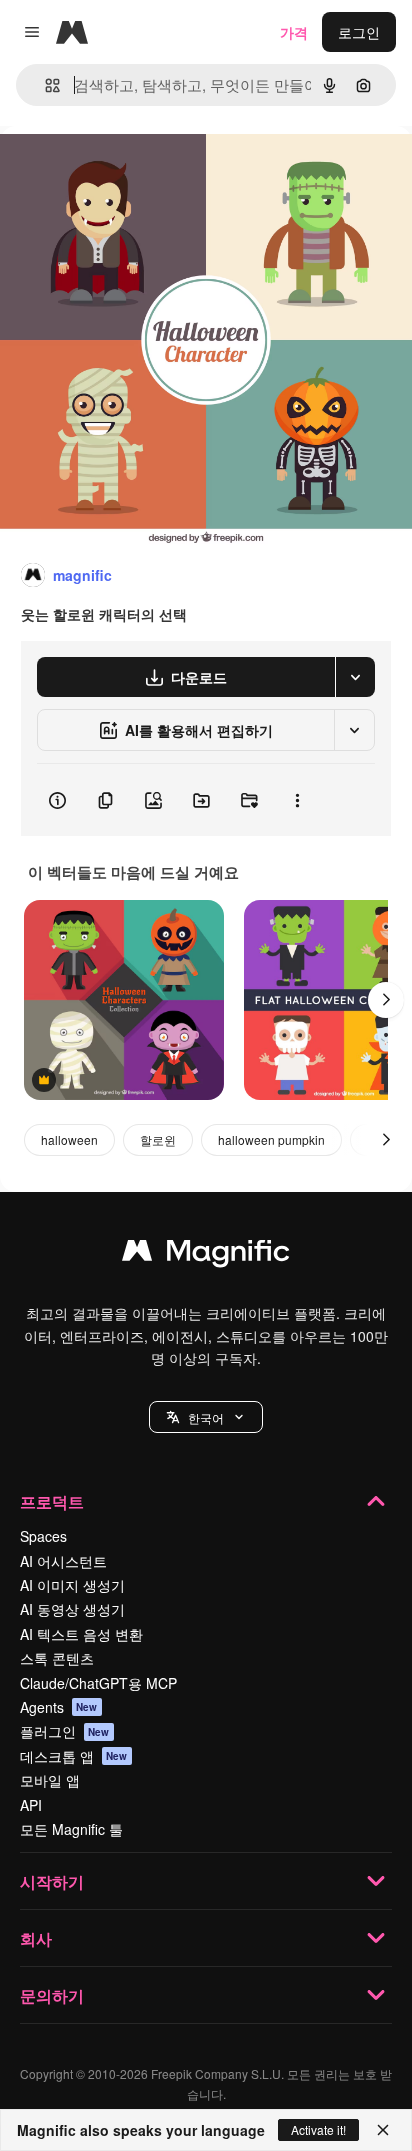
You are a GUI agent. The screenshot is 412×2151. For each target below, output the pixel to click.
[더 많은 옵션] (297, 800)
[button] (206, 1417)
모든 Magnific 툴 (71, 1829)
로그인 (359, 32)
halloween (69, 1139)
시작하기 (52, 1881)
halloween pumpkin (271, 1139)
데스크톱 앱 (74, 1756)
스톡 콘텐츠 (57, 1658)
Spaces (43, 1536)
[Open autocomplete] (44, 85)
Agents (59, 1707)
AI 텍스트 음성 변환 (81, 1634)
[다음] (386, 1000)
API (31, 1805)
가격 (294, 32)
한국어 (206, 1417)
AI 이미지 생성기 (72, 1585)
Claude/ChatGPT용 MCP (98, 1683)
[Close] (383, 2130)
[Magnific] (206, 1255)
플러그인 (65, 1731)
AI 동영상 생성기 (72, 1609)
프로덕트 (52, 1501)
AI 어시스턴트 (63, 1561)
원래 (115, 171)
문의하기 (52, 1995)
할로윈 (158, 1139)
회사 (36, 1938)
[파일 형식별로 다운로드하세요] (355, 677)
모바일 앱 (50, 1780)
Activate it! (318, 2129)
